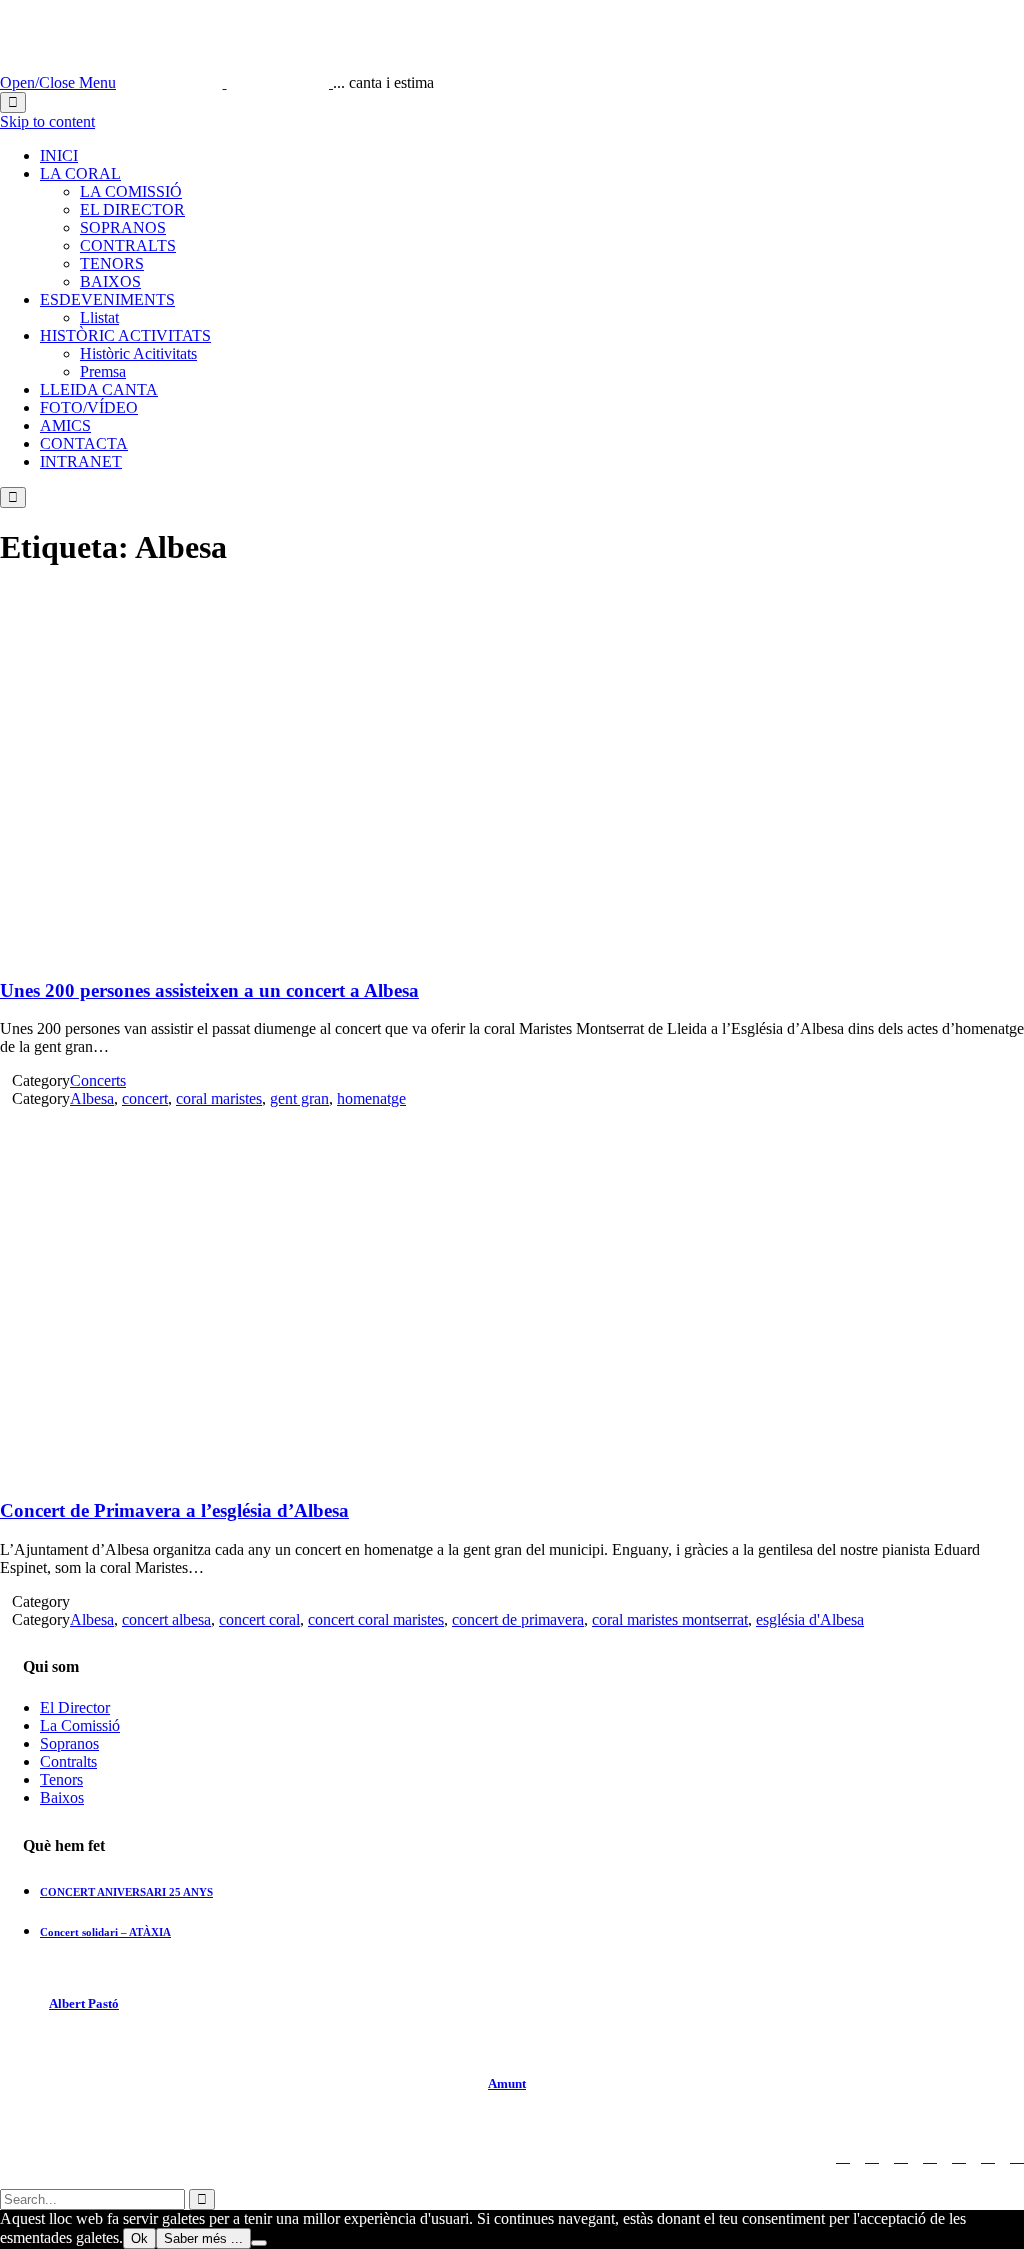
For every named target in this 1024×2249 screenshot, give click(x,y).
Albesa (92, 1098)
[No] (259, 2243)
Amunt (507, 2083)
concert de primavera (518, 1619)
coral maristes (219, 1098)
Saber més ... (203, 2238)
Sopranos (69, 1743)
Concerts (98, 1080)
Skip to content (47, 121)
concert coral (259, 1619)
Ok (139, 2238)
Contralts (68, 1761)
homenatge (371, 1098)
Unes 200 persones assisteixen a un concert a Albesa (209, 990)
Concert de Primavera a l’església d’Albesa (174, 1510)
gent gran (299, 1098)
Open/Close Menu (58, 82)
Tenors (61, 1779)
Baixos (62, 1797)
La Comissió (80, 1725)
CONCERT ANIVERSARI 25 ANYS (126, 1892)
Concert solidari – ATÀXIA (105, 1932)
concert (145, 1098)
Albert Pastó (84, 2003)
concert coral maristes (376, 1619)
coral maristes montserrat (670, 1619)
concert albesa (166, 1619)
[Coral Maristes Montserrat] (226, 82)
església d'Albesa (810, 1619)
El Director (75, 1707)
